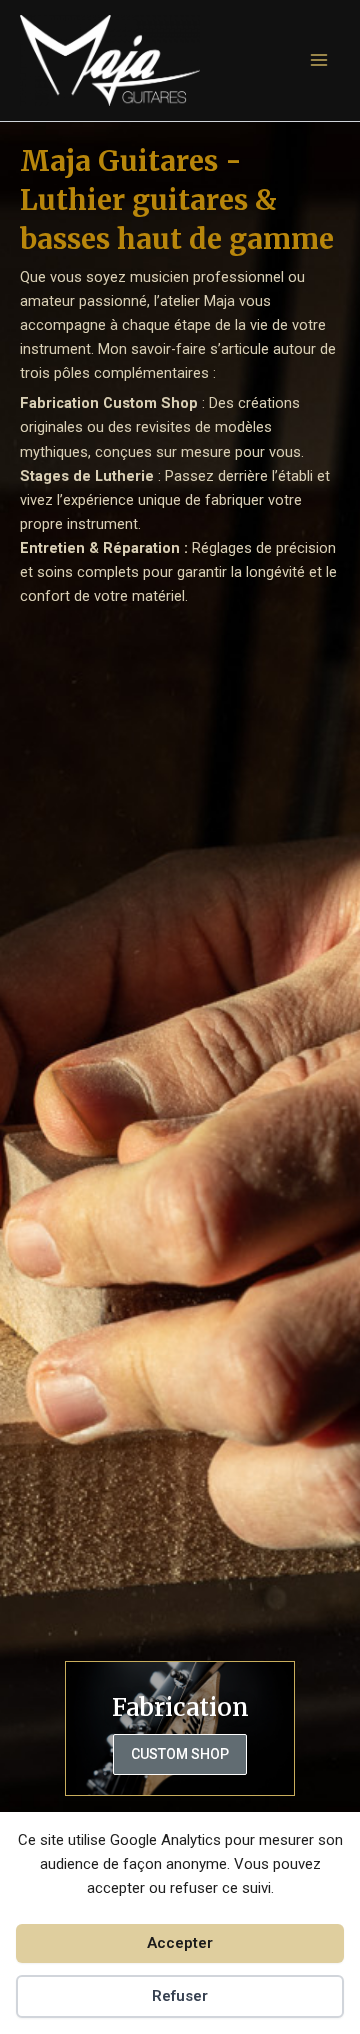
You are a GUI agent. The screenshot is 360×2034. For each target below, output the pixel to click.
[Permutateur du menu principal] (319, 60)
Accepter (180, 1943)
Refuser (180, 1996)
